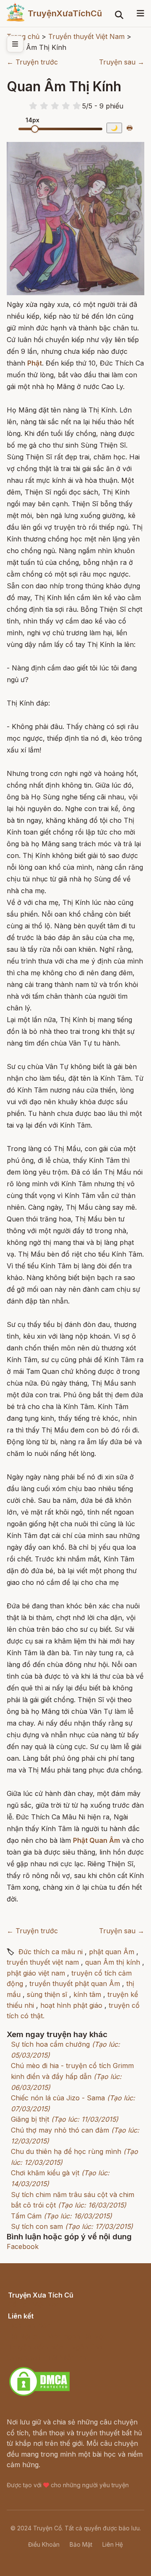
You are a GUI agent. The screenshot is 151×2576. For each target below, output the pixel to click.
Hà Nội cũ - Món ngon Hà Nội (56, 2336)
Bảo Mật (81, 2544)
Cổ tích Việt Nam (35, 2304)
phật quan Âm (112, 1952)
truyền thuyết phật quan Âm (75, 1984)
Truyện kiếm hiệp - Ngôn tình (55, 2347)
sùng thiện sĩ (47, 1994)
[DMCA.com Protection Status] (39, 2395)
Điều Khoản (44, 2544)
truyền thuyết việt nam (43, 1962)
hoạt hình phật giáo (71, 2005)
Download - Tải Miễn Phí (48, 2357)
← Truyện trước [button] (32, 62)
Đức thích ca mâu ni (51, 1952)
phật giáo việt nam (36, 1973)
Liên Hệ (113, 2544)
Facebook (23, 2246)
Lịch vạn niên (29, 2326)
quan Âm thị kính (113, 1962)
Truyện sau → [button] (122, 62)
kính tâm (87, 1994)
